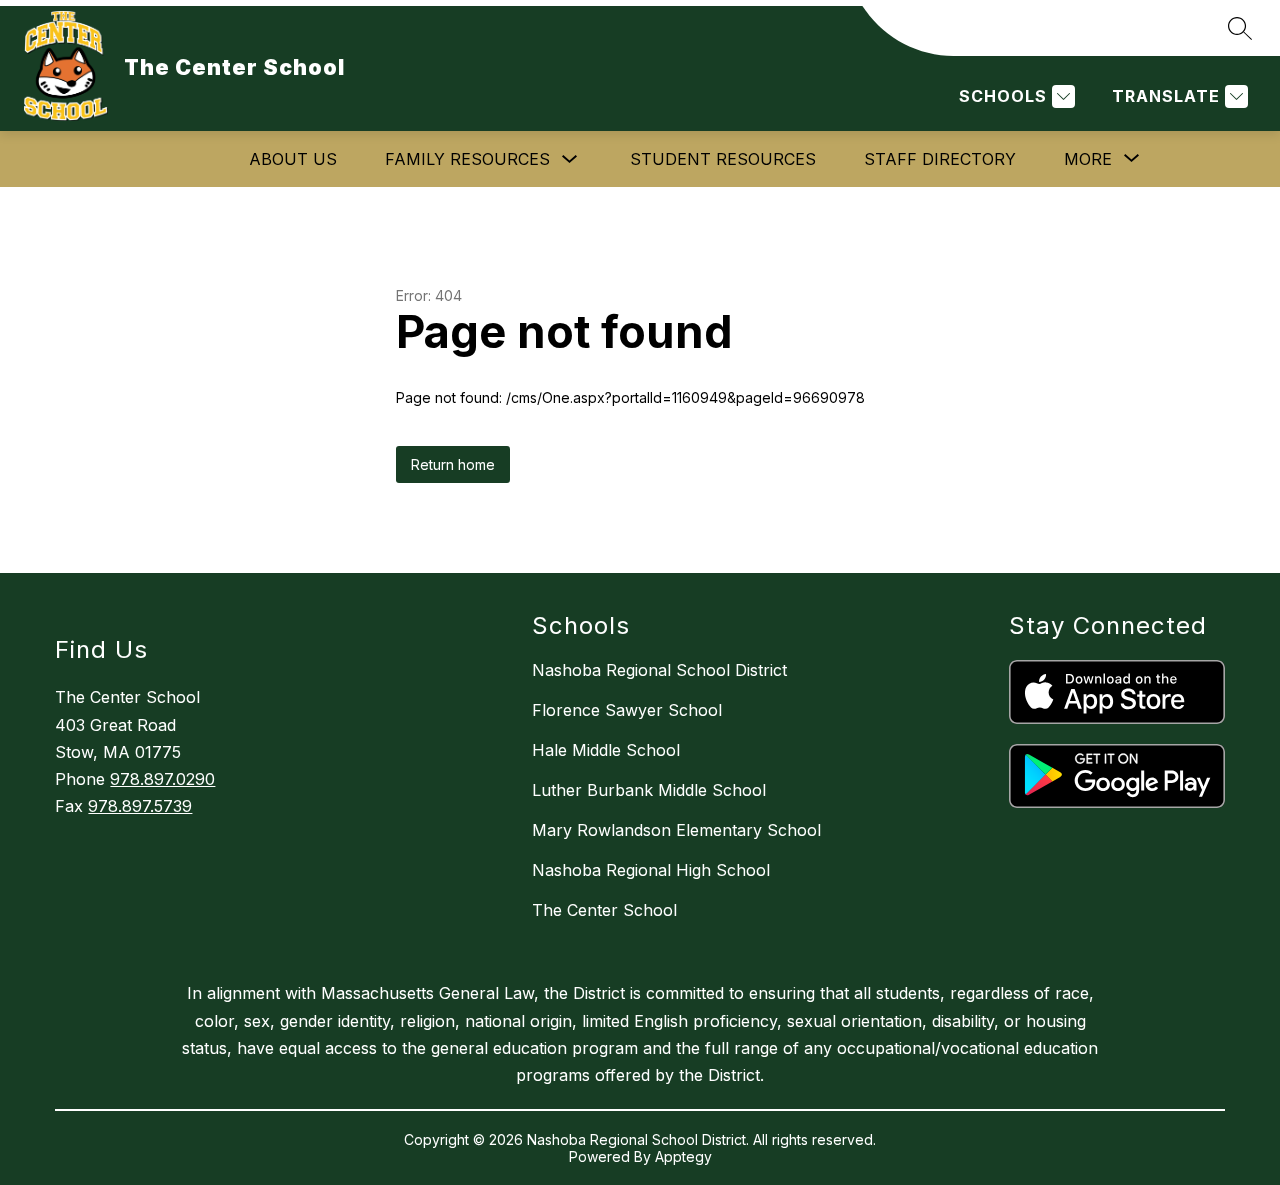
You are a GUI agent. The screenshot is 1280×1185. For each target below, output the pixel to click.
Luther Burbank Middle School (649, 790)
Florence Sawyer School (627, 710)
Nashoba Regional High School (651, 870)
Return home (453, 464)
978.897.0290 (162, 779)
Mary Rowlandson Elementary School (676, 830)
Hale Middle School (606, 750)
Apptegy (683, 1156)
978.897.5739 (140, 806)
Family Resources (467, 159)
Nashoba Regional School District (659, 670)
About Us (293, 159)
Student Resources (723, 159)
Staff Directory (940, 159)
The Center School (604, 910)
